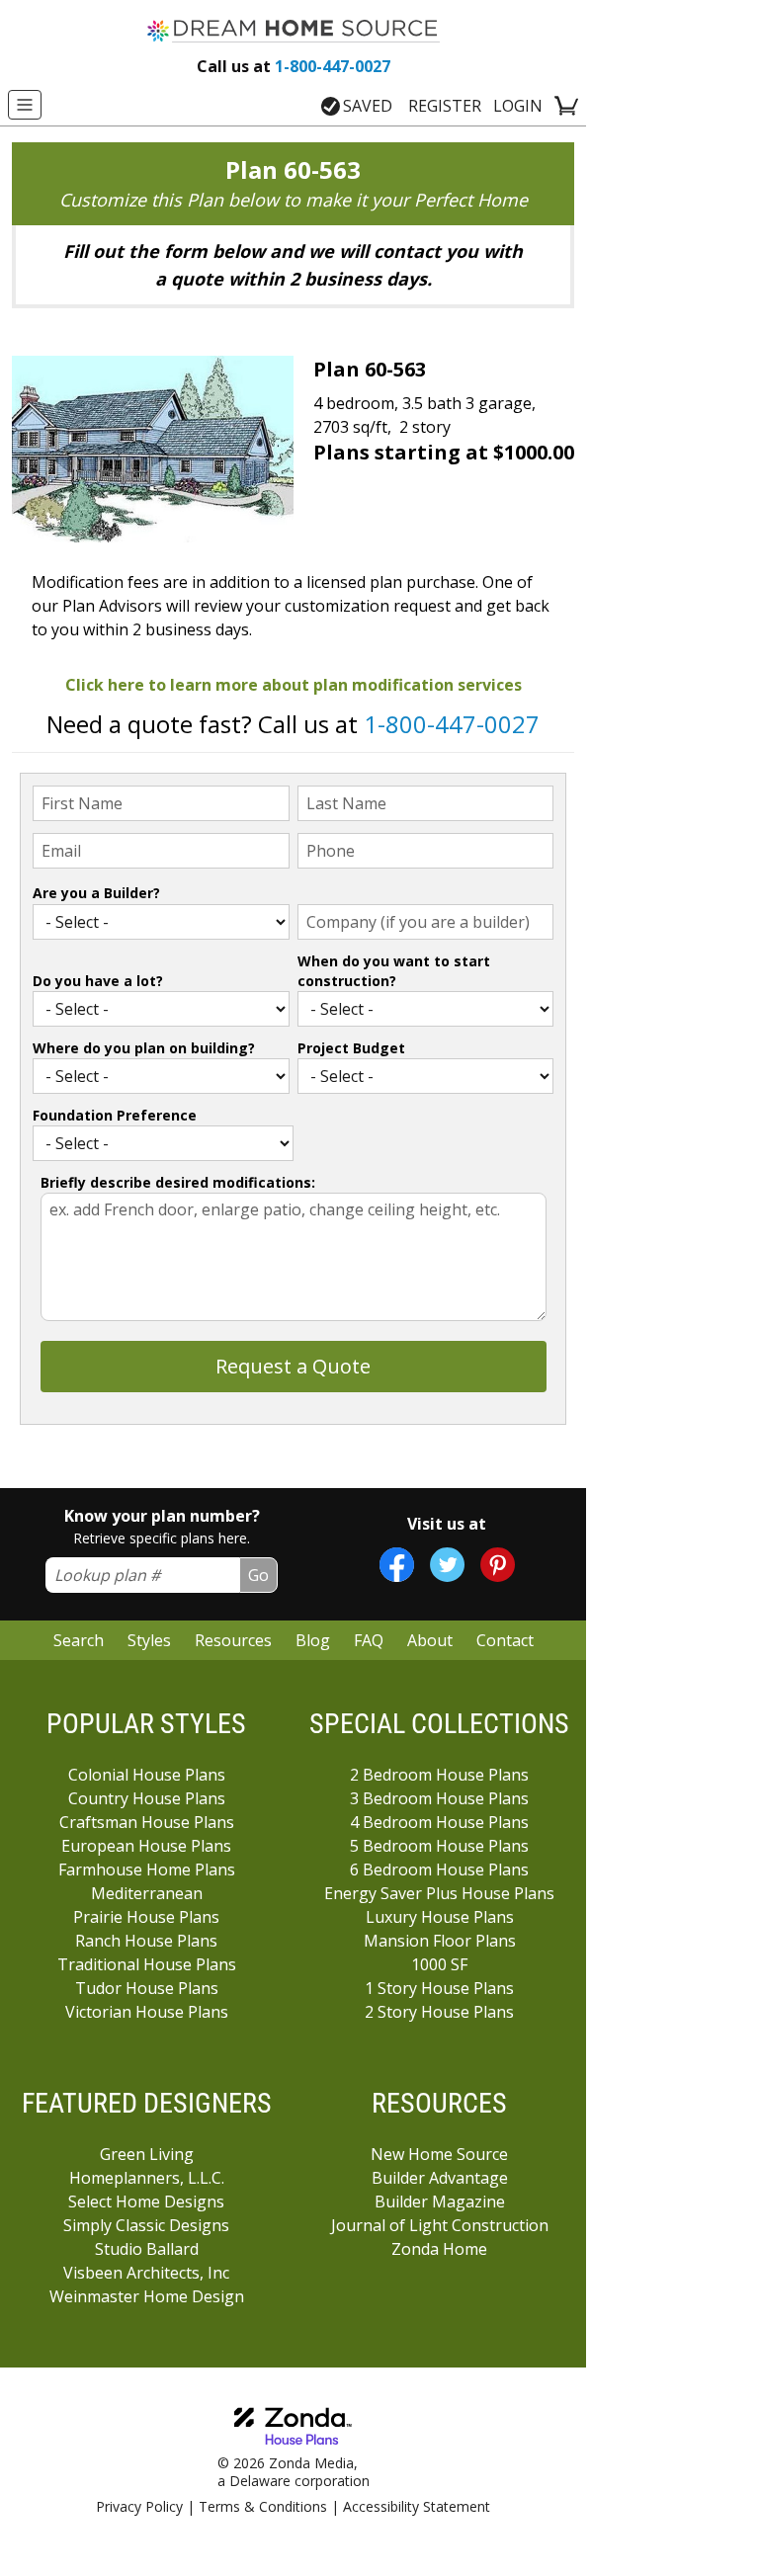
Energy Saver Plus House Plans (439, 1893)
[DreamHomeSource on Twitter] (447, 1565)
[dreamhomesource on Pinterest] (498, 1565)
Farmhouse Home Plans (147, 1870)
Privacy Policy (139, 2506)
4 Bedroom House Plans (439, 1822)
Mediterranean (147, 1893)
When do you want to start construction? (394, 971)
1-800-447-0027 (294, 66)
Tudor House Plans (147, 1988)
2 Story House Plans (439, 2012)
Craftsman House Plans (147, 1822)
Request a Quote (293, 1366)
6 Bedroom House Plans (439, 1870)
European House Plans (146, 1846)
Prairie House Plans (146, 1917)
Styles (149, 1640)
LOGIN (518, 106)
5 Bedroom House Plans (439, 1846)
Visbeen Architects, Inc (146, 2273)
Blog (313, 1640)
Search (79, 1640)
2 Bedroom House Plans (439, 1775)
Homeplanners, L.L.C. (147, 2178)
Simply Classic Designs (146, 2225)
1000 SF (439, 1964)
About (430, 1640)
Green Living (147, 2154)
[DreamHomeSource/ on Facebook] (397, 1565)
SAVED (368, 106)
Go (258, 1575)
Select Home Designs (146, 2202)
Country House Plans (147, 1798)
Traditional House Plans (147, 1964)
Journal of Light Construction (440, 2225)
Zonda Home (439, 2249)
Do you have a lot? (98, 981)
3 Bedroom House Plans (439, 1798)
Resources (233, 1640)
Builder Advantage (440, 2178)
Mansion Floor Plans (440, 1941)
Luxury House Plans (440, 1917)
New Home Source (439, 2154)
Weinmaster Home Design (147, 2296)
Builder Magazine (440, 2202)
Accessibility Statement (417, 2506)
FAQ (369, 1640)
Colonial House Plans (147, 1775)
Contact (505, 1640)
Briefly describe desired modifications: (178, 1182)
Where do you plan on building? (144, 1048)
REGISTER (445, 106)
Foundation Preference (115, 1115)
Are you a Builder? (96, 893)
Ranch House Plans (146, 1941)
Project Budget (351, 1048)
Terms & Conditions (263, 2506)
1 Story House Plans (439, 1988)
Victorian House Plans (147, 2012)
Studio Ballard (147, 2249)
